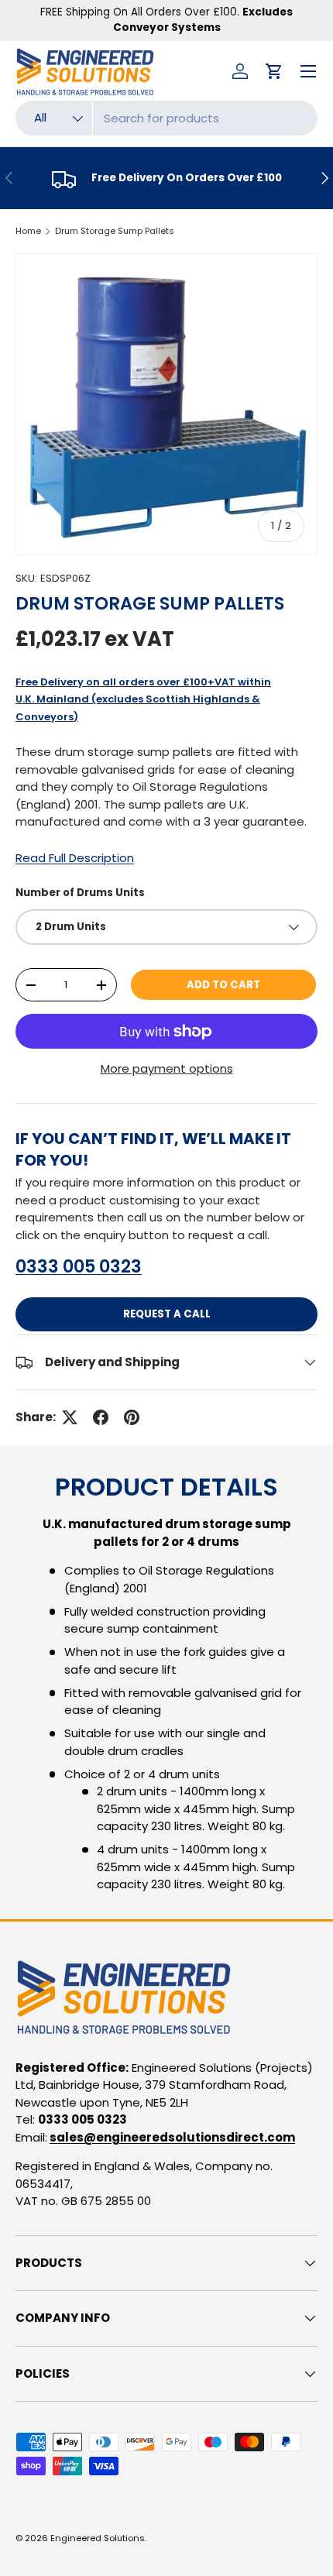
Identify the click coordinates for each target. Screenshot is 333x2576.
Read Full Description (75, 858)
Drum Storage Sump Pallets (115, 231)
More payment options (167, 1068)
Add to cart (223, 985)
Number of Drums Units (80, 893)
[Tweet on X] (70, 1417)
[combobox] (166, 118)
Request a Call (167, 1314)
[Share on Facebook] (101, 1417)
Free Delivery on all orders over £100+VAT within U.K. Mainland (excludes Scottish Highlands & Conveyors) (143, 699)
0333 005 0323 (79, 1266)
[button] (274, 71)
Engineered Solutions (98, 2538)
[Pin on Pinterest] (132, 1417)
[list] (166, 404)
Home (28, 231)
